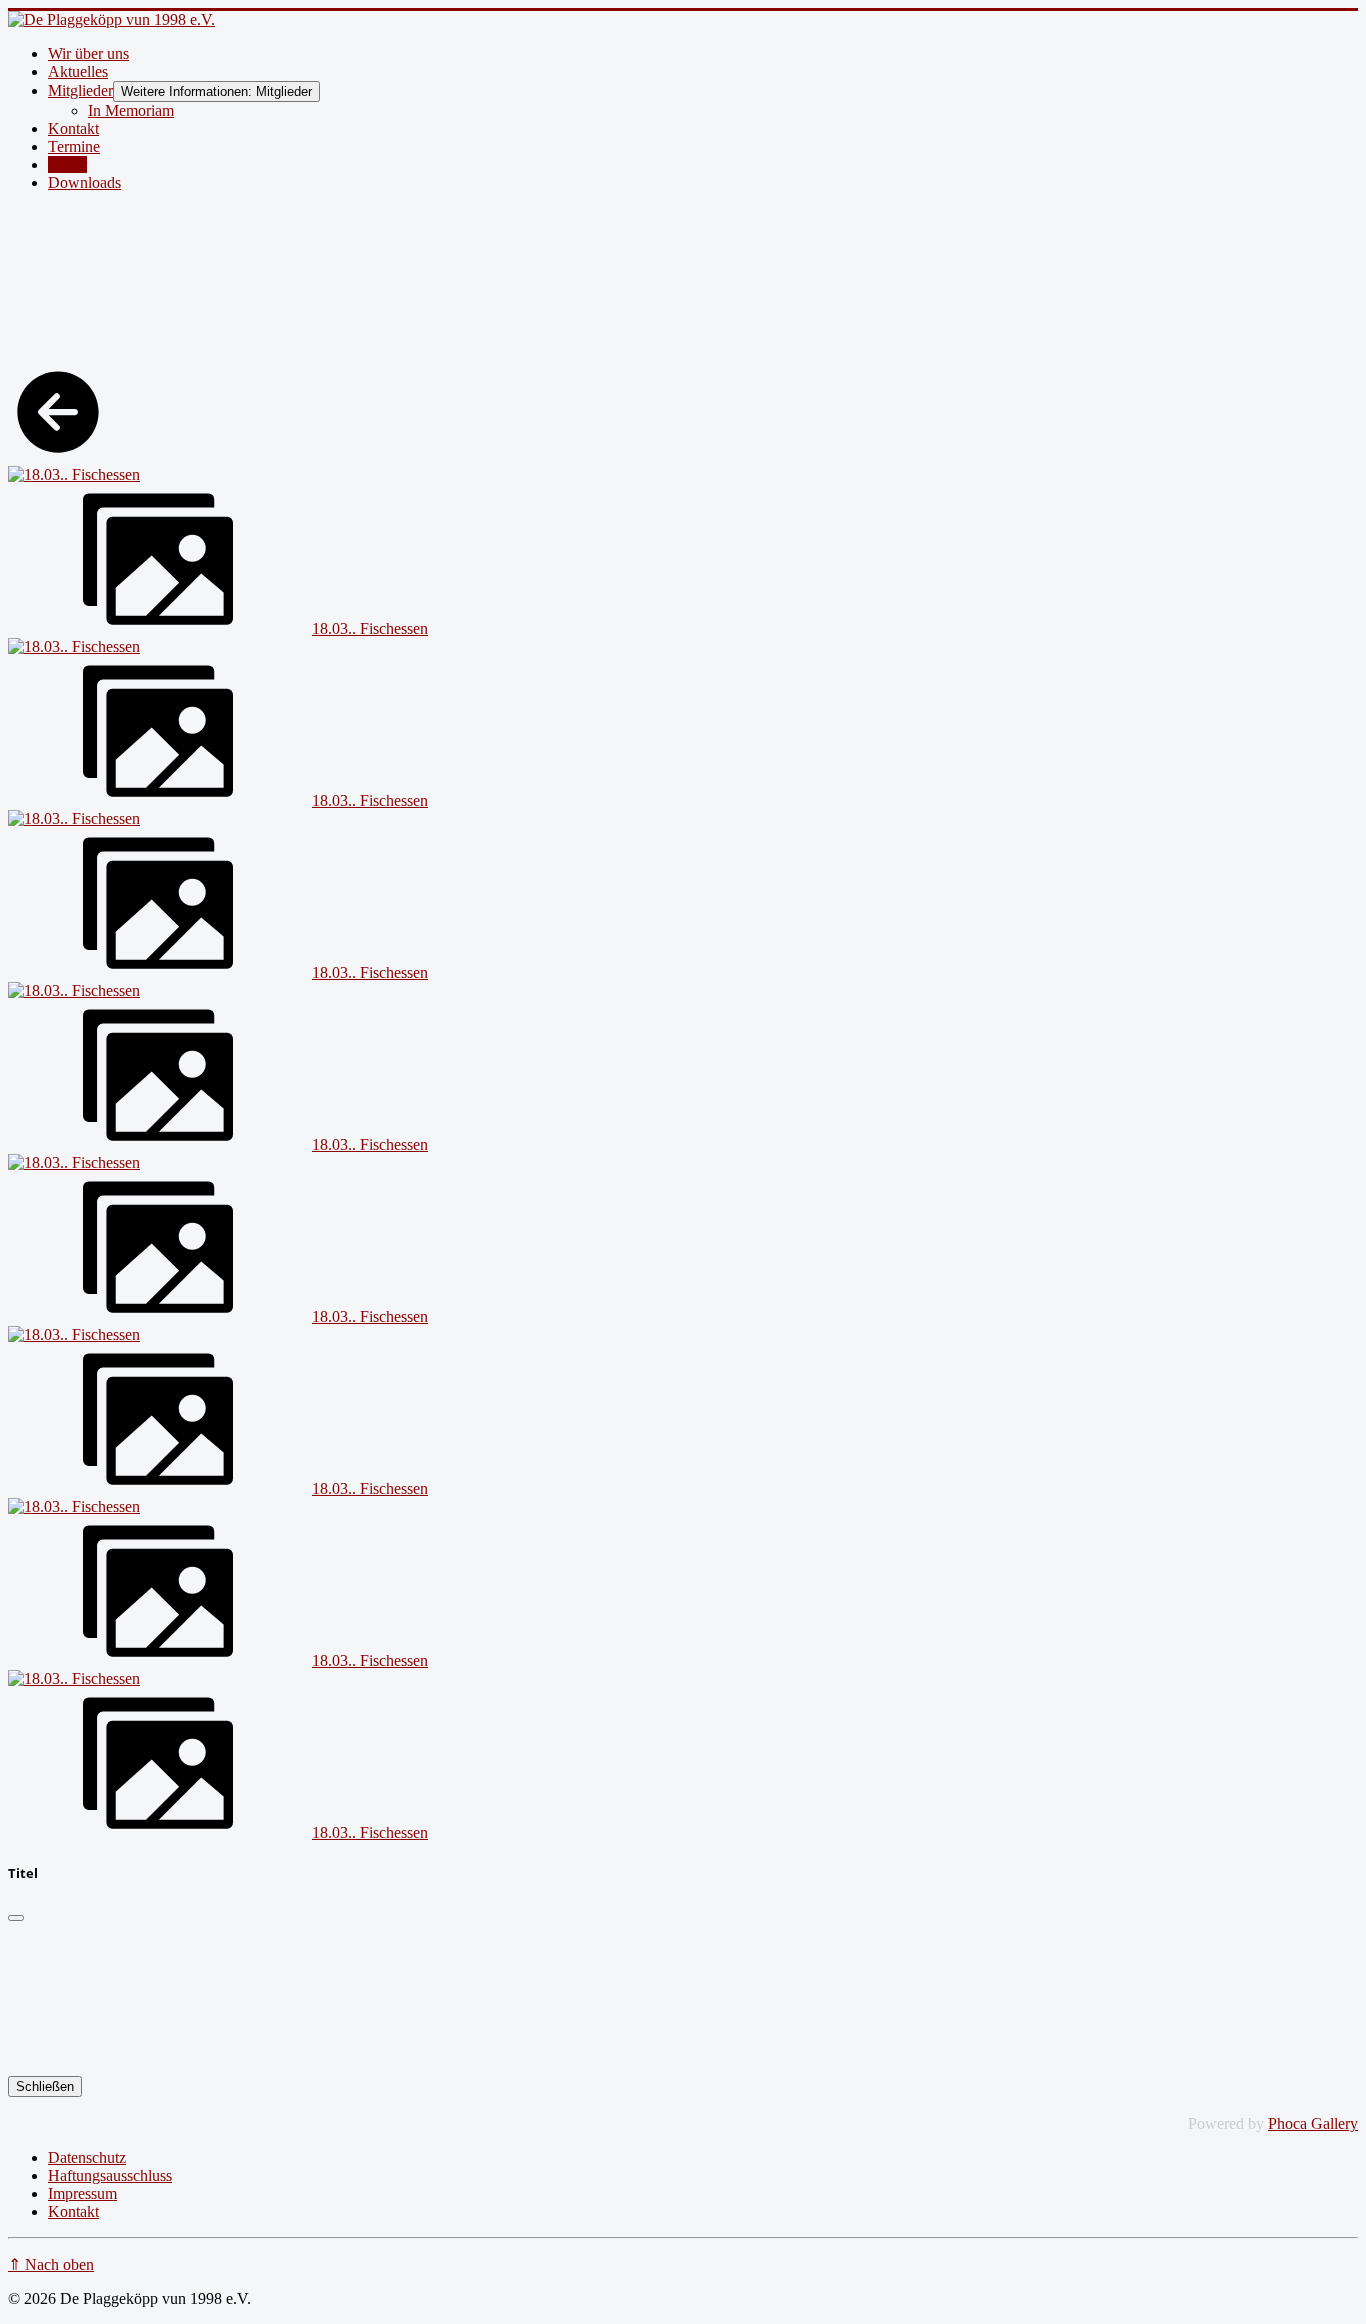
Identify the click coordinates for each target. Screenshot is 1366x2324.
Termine (74, 146)
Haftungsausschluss (110, 2175)
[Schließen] (16, 1918)
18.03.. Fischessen (370, 628)
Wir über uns (88, 53)
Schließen (45, 2086)
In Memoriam (131, 110)
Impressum (82, 2193)
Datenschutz (87, 2157)
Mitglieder (80, 90)
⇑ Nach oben (51, 2264)
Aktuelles (78, 71)
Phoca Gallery (1313, 2123)
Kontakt (73, 128)
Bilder (67, 164)
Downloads (84, 182)
